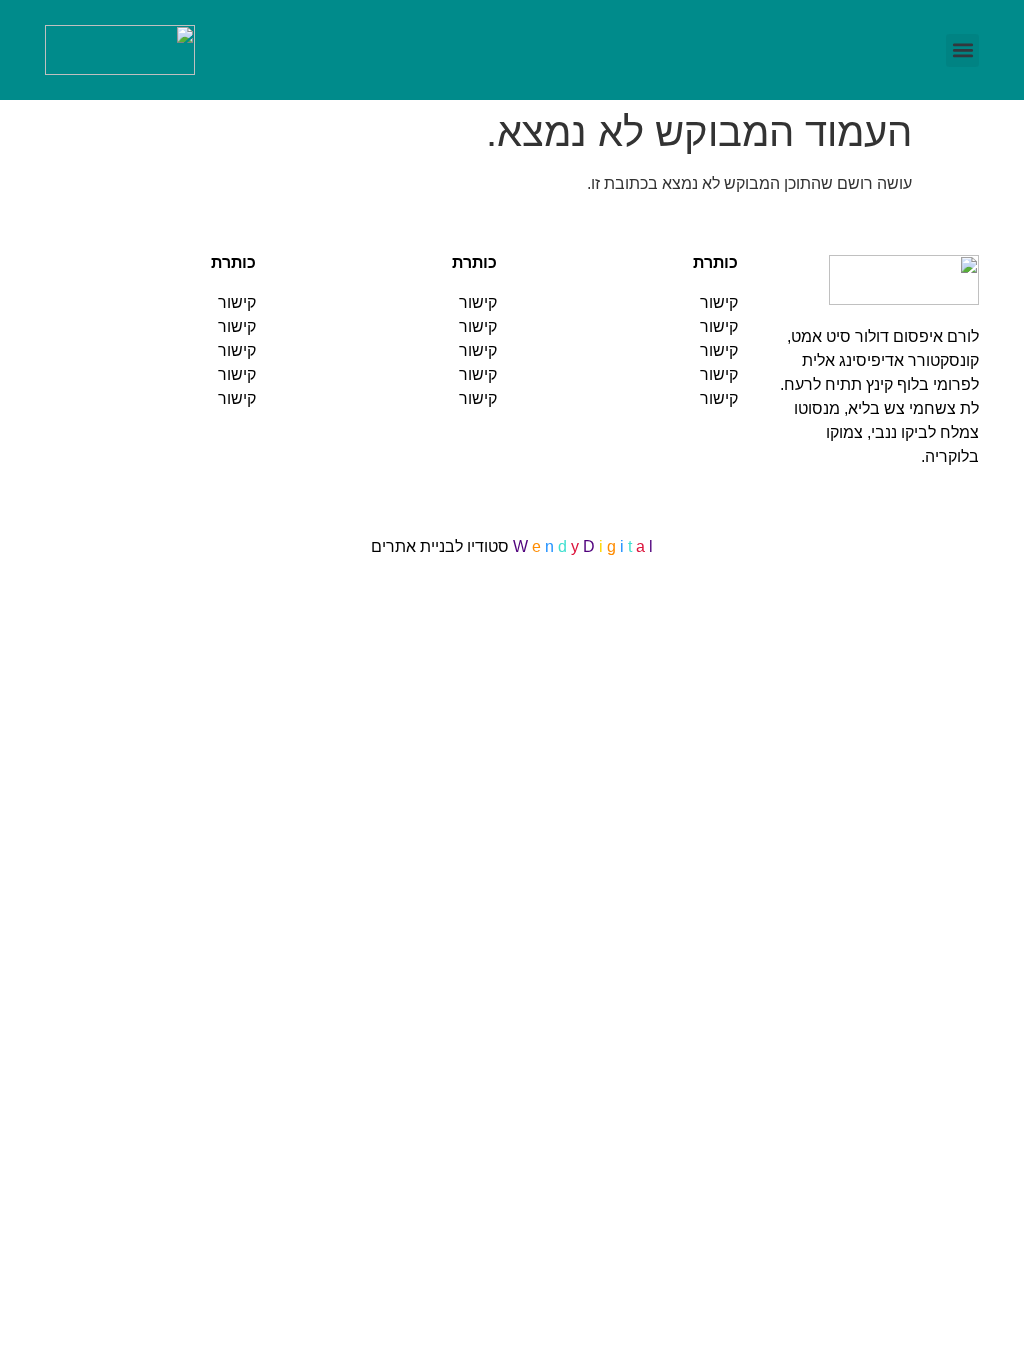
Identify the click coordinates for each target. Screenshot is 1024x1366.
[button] (962, 50)
